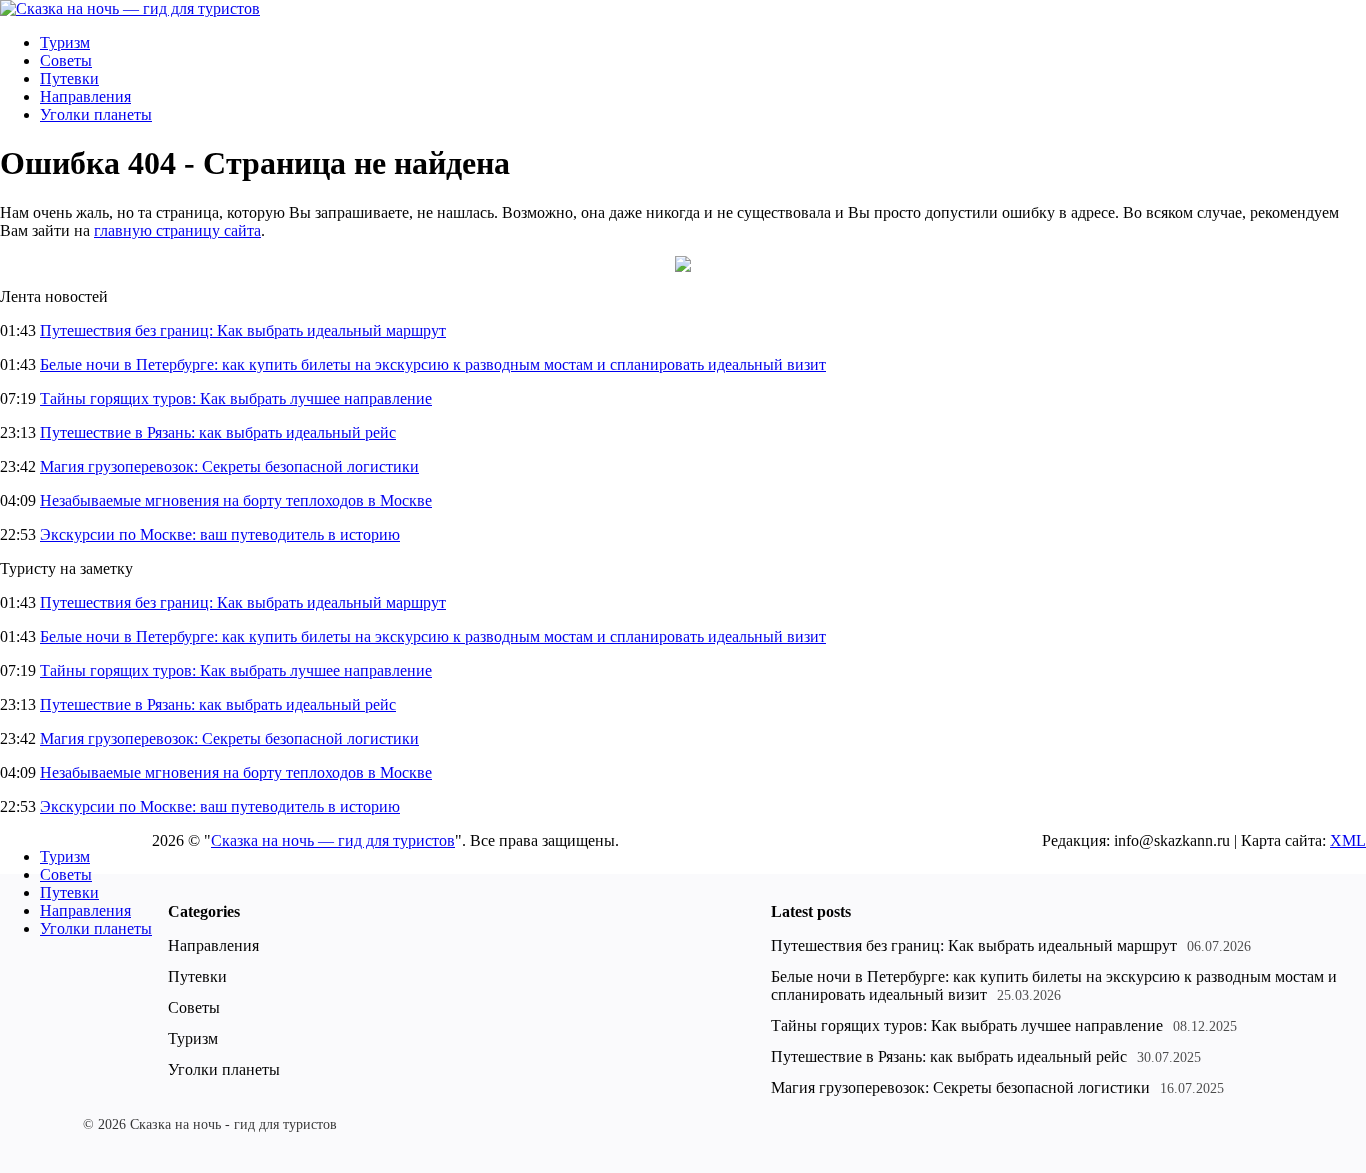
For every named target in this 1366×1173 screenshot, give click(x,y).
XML (1348, 840)
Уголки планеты (96, 114)
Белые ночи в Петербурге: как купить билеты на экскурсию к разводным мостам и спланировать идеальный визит (433, 364)
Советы (66, 60)
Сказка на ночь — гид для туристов (333, 840)
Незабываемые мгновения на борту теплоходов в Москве (236, 500)
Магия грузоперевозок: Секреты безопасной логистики (229, 466)
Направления (85, 96)
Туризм (65, 42)
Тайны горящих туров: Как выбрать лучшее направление (236, 398)
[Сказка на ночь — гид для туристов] (130, 8)
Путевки (69, 78)
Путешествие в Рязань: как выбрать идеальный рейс (218, 432)
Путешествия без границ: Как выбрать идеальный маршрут (243, 330)
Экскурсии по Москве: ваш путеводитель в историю (220, 534)
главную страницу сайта (177, 230)
